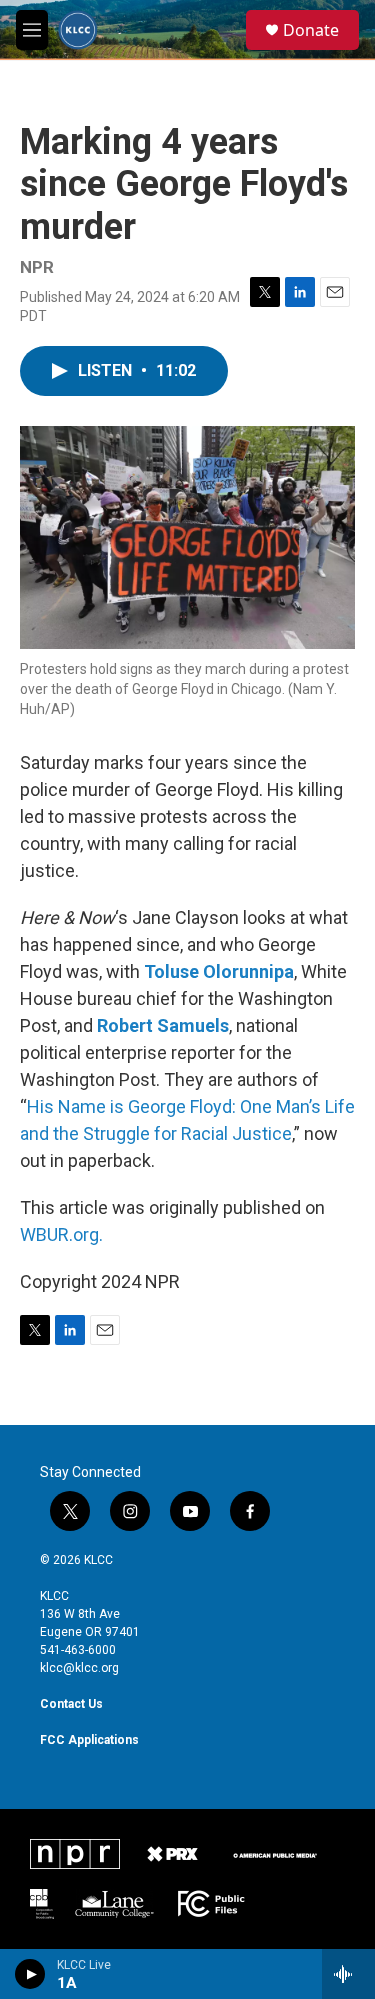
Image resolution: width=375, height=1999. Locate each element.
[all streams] (348, 1974)
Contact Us (71, 1704)
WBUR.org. (61, 1234)
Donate (311, 30)
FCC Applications (89, 1740)
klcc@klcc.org (79, 1668)
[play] (30, 1974)
